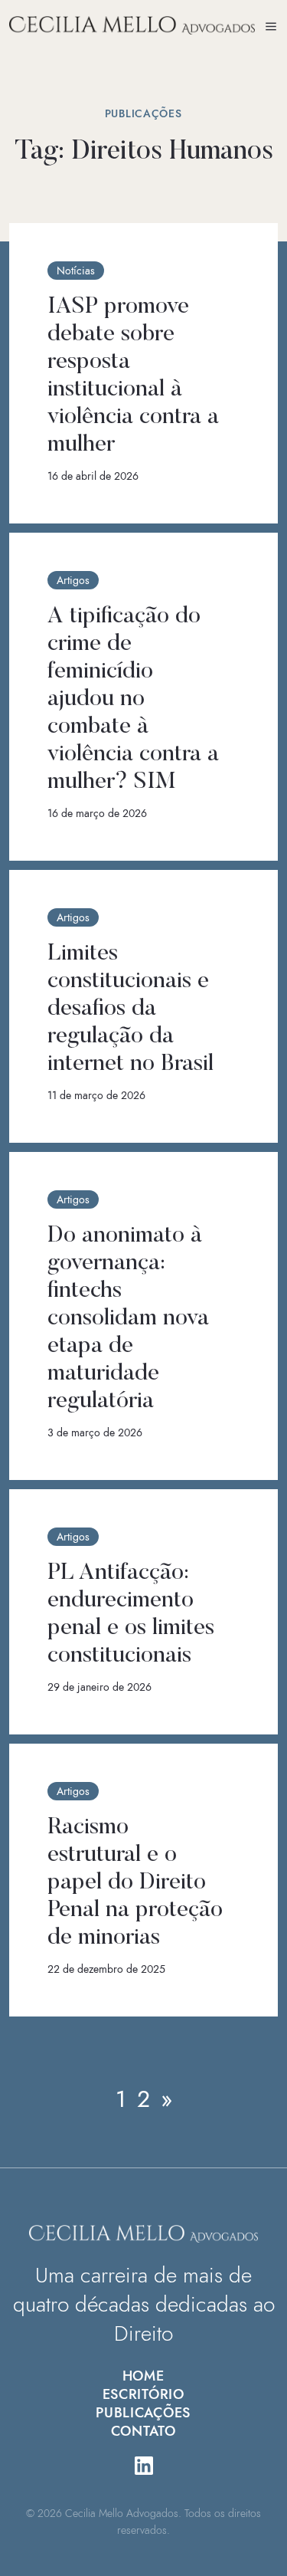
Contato (143, 2431)
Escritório (143, 2394)
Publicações (143, 2413)
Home (143, 2376)
